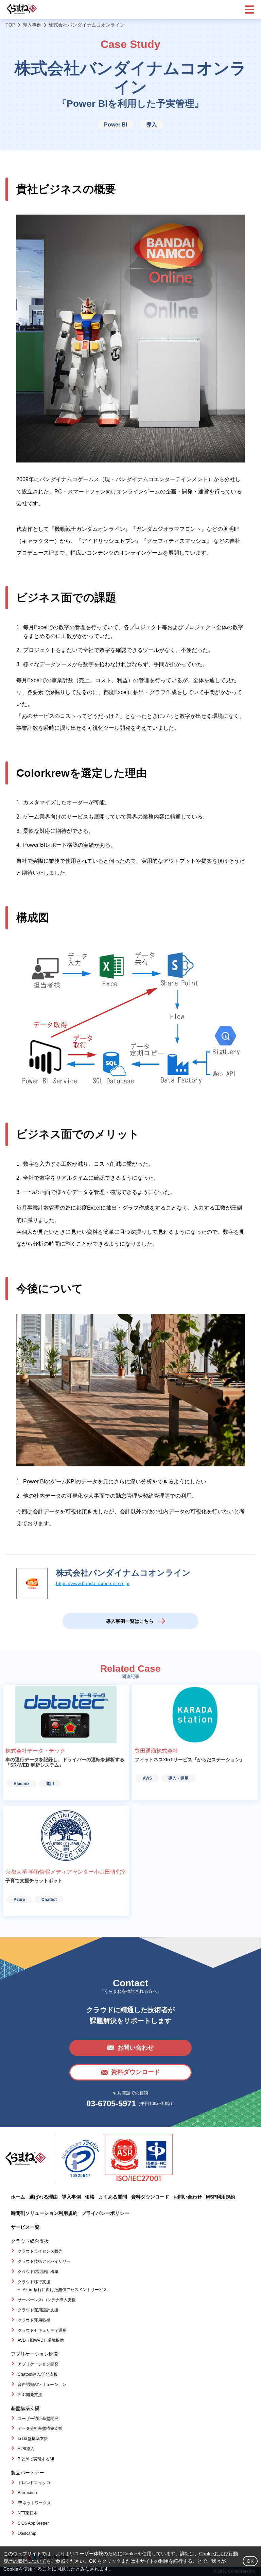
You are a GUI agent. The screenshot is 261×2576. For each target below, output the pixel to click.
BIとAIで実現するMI (36, 2459)
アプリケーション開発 (38, 2364)
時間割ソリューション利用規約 (44, 2213)
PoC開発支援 (30, 2395)
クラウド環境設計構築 (38, 2272)
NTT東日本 (28, 2513)
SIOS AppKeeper (33, 2523)
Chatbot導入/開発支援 (38, 2374)
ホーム (18, 2197)
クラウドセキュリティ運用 (42, 2330)
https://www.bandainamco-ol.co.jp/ (93, 1583)
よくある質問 (113, 2197)
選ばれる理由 (43, 2197)
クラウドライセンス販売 (40, 2251)
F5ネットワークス (34, 2503)
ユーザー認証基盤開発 (38, 2419)
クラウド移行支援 (34, 2282)
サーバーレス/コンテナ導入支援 (47, 2300)
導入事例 (32, 25)
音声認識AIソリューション (42, 2385)
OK (250, 2561)
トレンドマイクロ (34, 2483)
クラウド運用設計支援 (38, 2310)
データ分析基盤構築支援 (40, 2428)
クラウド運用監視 (34, 2320)
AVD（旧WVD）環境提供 (41, 2340)
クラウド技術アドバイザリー (44, 2261)
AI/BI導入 (26, 2449)
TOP (10, 25)
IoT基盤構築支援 (33, 2439)
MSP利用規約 (221, 2197)
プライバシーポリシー (105, 2213)
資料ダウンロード (150, 2197)
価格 (90, 2197)
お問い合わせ (188, 2197)
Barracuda (27, 2493)
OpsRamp (27, 2533)
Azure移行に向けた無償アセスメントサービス (65, 2290)
